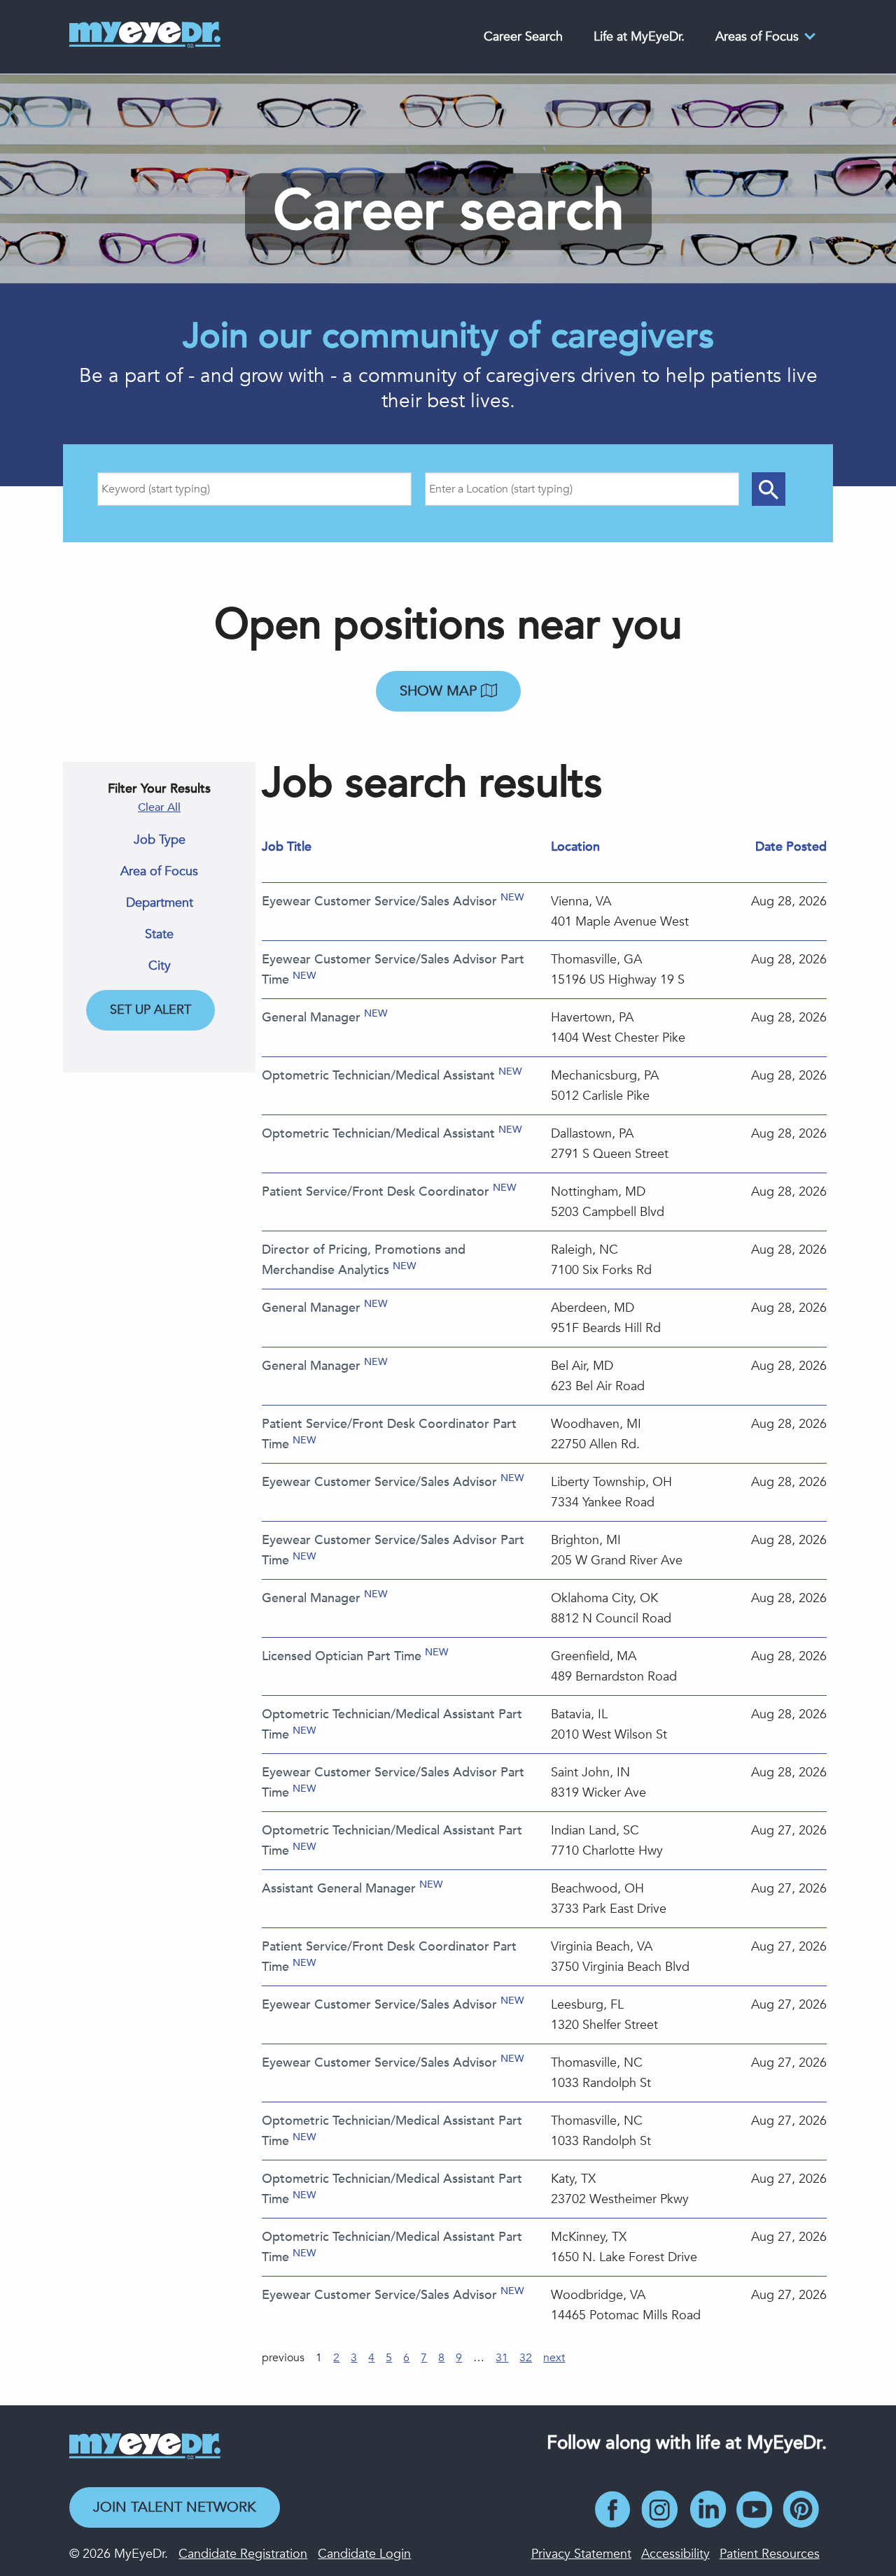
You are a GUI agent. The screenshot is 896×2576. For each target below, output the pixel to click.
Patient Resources (770, 2554)
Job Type (160, 840)
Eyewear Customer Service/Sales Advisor (379, 901)
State (159, 935)
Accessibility (675, 2554)
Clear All (159, 807)
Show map (440, 691)
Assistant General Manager (339, 1889)
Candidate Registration (243, 2554)
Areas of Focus (757, 37)
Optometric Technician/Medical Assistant (378, 1076)
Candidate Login (364, 2554)
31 (502, 2358)
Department (160, 903)
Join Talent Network (175, 2507)
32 (526, 2358)
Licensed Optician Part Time (342, 1656)
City (160, 966)
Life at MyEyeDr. (639, 37)
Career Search (523, 37)
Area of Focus (159, 872)
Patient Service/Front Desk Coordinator (376, 1192)
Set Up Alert (150, 1010)
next (554, 2358)
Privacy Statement (581, 2554)
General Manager (311, 1018)
